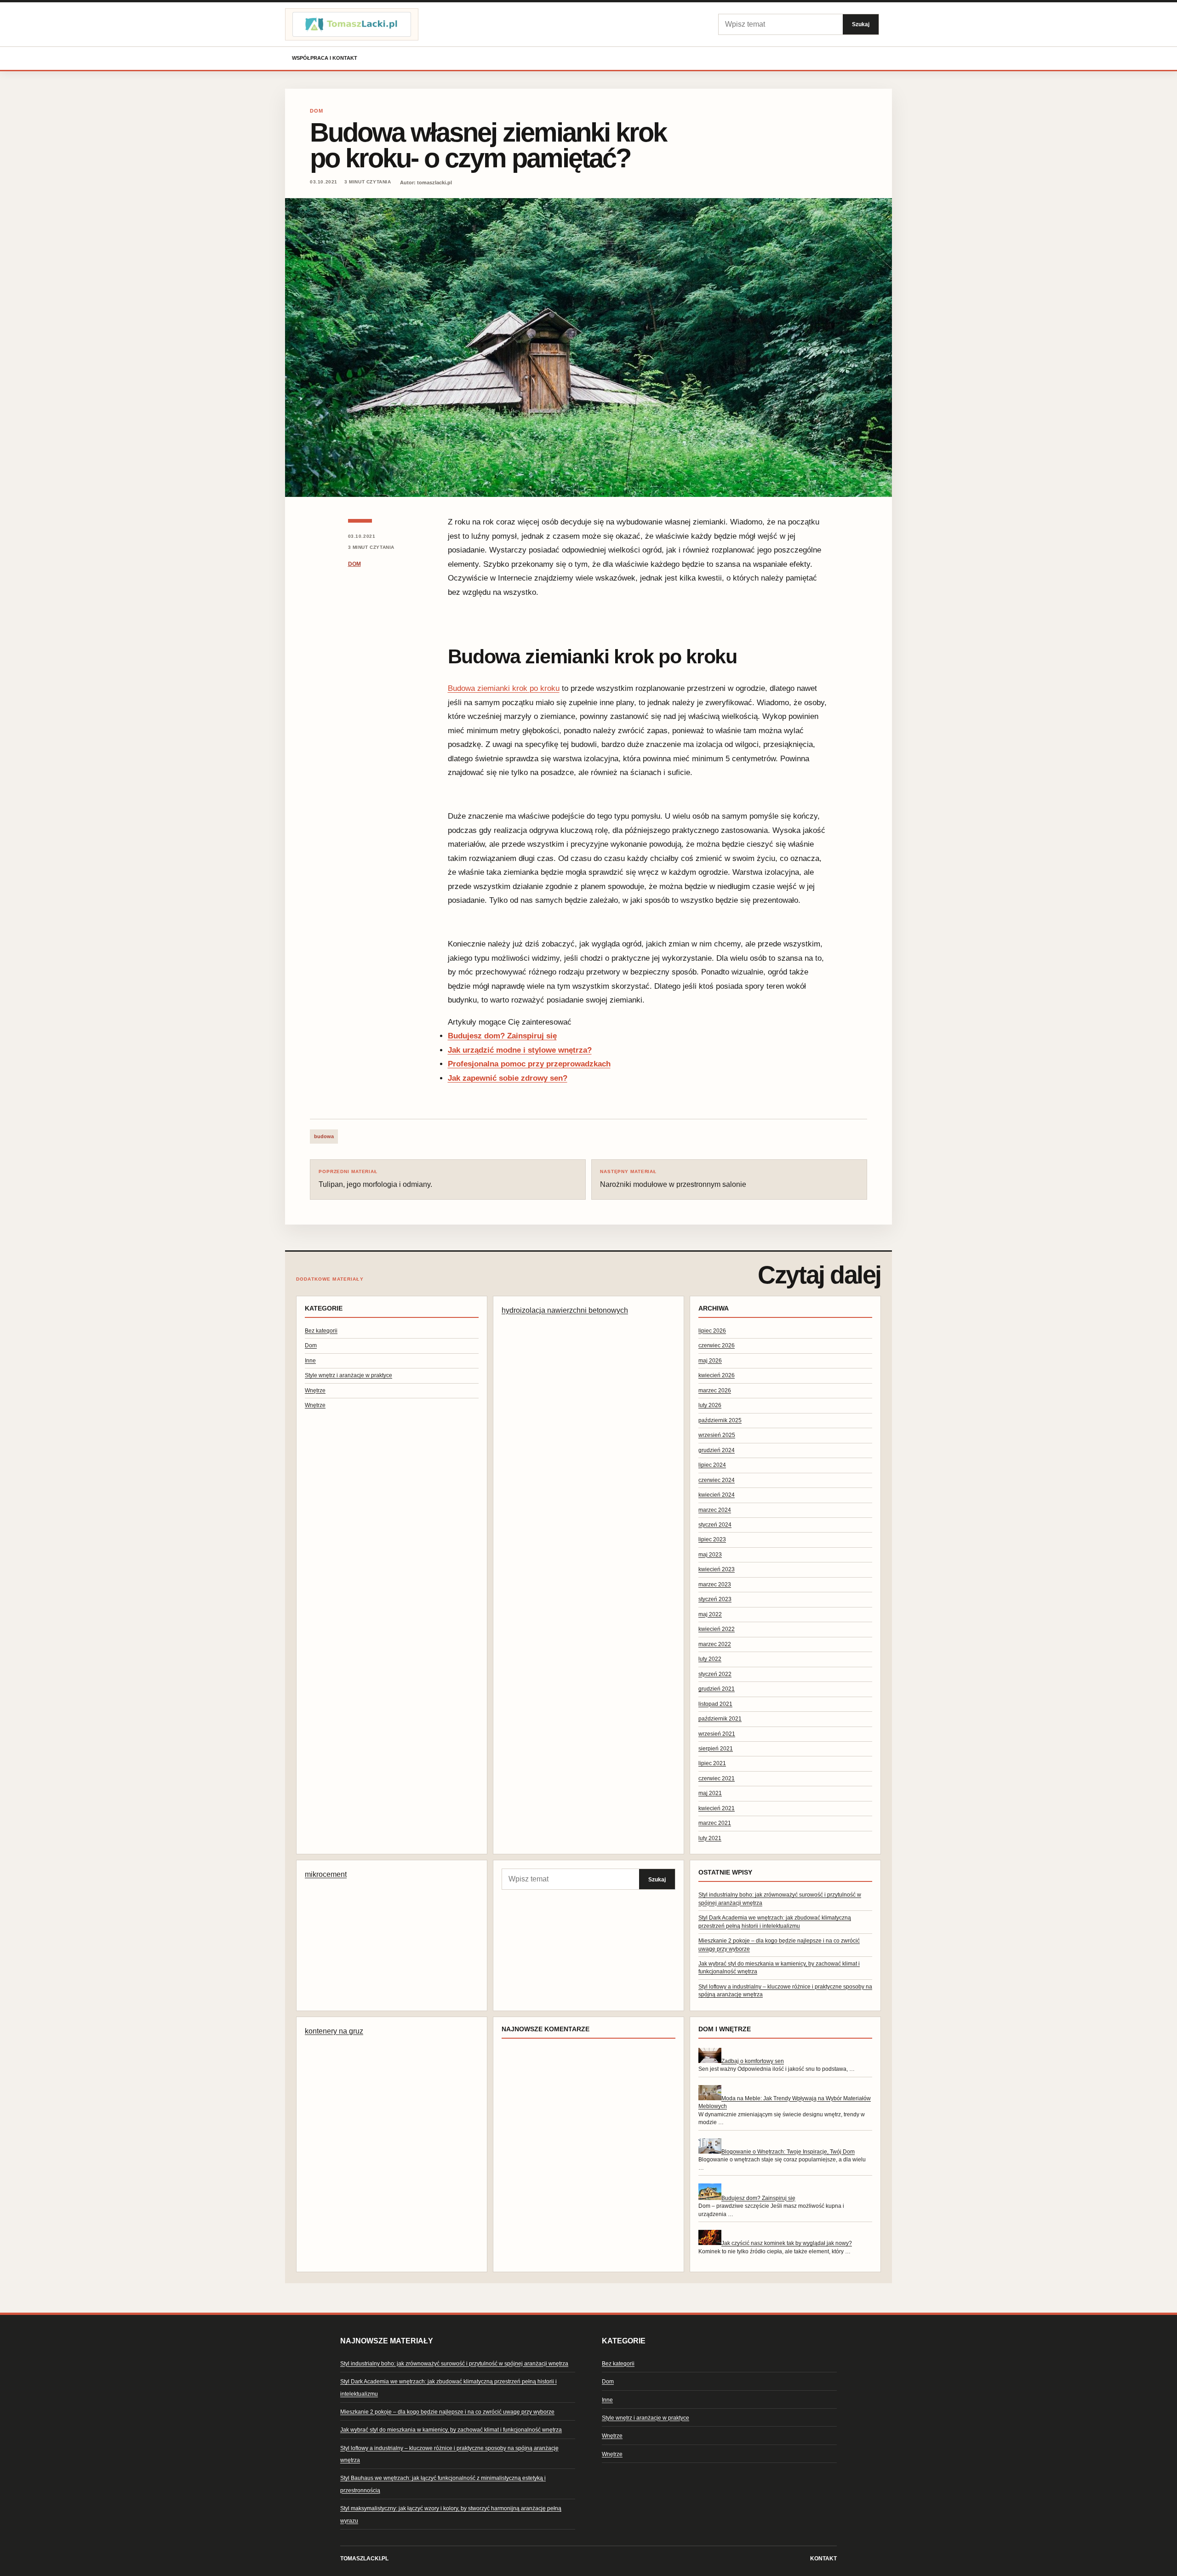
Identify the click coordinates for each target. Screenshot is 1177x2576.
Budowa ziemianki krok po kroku (504, 688)
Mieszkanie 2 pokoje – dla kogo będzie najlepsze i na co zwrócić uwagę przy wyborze (447, 2412)
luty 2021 (710, 1838)
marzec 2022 (715, 1644)
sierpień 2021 (716, 1749)
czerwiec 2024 (717, 1480)
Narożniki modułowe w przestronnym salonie (673, 1179)
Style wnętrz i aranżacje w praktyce (349, 1375)
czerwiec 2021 (717, 1778)
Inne (310, 1361)
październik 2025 (720, 1420)
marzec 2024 (715, 1510)
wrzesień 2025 (717, 1435)
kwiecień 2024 (717, 1495)
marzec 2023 (715, 1584)
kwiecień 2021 (717, 1808)
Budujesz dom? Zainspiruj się (502, 1036)
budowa (324, 1136)
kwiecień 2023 (717, 1569)
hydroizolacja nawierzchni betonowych (565, 1310)
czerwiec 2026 (717, 1345)
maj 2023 (710, 1555)
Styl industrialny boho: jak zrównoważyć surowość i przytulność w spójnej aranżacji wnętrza (454, 2364)
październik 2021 (720, 1719)
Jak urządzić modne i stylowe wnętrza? (520, 1050)
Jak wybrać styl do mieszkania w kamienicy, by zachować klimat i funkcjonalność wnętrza (451, 2430)
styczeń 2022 (715, 1674)
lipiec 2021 (712, 1763)
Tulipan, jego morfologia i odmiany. (375, 1179)
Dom (317, 111)
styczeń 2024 (715, 1525)
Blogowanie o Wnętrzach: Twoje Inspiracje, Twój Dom (788, 2152)
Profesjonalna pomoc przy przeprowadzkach (529, 1064)
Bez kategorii (321, 1331)
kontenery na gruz (334, 2031)
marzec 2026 (715, 1391)
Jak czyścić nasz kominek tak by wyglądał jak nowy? (787, 2243)
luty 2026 (710, 1405)
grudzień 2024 (717, 1450)
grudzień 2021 (717, 1689)
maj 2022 (710, 1614)
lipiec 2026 (712, 1331)
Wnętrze (315, 1391)
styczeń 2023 (715, 1599)
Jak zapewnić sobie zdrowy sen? (508, 1078)
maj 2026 (710, 1361)
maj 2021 (710, 1793)
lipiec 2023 (712, 1539)
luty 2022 (710, 1659)
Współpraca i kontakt (325, 58)
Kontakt (823, 2559)
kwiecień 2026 (717, 1375)
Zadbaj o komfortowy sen (753, 2061)
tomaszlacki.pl (364, 2559)
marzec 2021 (715, 1823)
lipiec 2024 (712, 1465)
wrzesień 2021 (717, 1734)
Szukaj (861, 24)
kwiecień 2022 (717, 1629)
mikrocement (326, 1874)
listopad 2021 (715, 1704)
